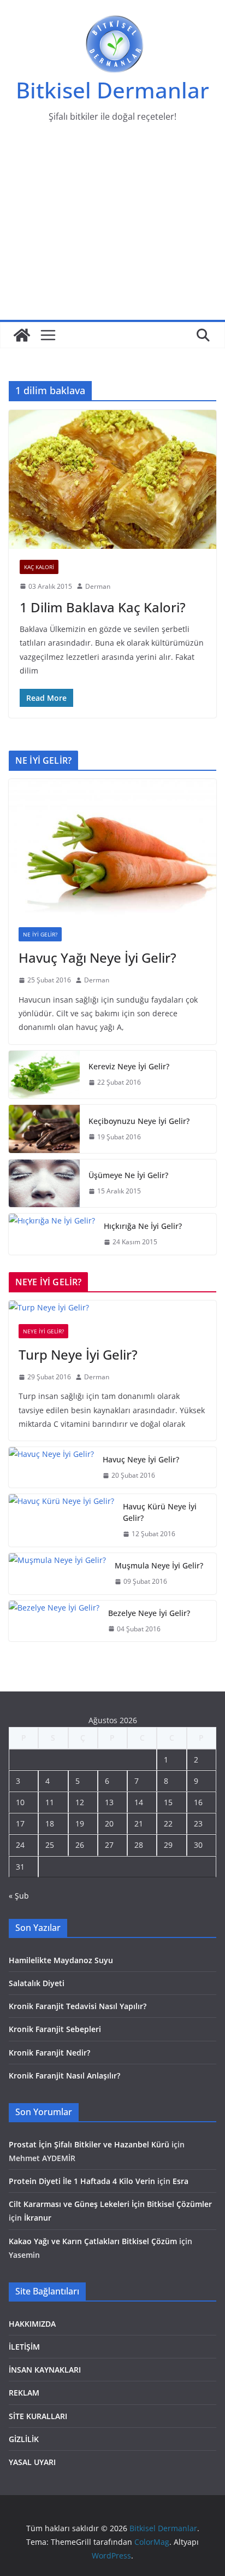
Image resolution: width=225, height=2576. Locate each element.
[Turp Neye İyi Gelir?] (112, 1307)
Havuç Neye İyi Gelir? (141, 1459)
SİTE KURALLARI (38, 2416)
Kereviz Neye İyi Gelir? (129, 1066)
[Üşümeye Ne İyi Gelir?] (44, 1184)
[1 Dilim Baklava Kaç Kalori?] (112, 479)
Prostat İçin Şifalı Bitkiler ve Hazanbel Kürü (89, 2144)
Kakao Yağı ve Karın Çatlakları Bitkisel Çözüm (93, 2241)
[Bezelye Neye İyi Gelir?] (54, 1621)
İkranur (38, 2218)
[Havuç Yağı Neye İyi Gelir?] (112, 848)
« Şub (19, 1896)
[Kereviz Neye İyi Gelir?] (44, 1075)
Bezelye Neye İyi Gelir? (149, 1613)
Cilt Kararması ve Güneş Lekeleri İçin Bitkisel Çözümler (110, 2204)
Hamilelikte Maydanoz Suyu (61, 1960)
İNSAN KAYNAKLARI (45, 2370)
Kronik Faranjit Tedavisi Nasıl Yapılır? (78, 2006)
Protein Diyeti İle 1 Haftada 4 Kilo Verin (82, 2181)
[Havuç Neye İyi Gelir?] (51, 1468)
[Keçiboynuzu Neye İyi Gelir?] (44, 1129)
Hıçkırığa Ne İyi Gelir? (143, 1226)
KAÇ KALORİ (39, 567)
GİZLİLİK (24, 2439)
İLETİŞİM (24, 2347)
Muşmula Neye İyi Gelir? (159, 1565)
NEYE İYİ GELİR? (43, 1331)
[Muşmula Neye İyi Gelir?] (57, 1574)
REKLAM (24, 2393)
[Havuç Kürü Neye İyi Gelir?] (61, 1520)
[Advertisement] (112, 229)
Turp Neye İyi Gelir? (78, 1354)
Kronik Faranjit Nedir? (49, 2053)
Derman (98, 586)
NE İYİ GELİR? (40, 934)
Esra (180, 2181)
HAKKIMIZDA (32, 2324)
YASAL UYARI (32, 2462)
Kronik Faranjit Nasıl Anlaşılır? (64, 2076)
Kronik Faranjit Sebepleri (55, 2029)
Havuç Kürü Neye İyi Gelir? (160, 1512)
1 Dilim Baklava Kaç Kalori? (103, 607)
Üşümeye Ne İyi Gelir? (128, 1175)
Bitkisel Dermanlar (112, 90)
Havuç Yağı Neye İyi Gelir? (97, 958)
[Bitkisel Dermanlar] (22, 335)
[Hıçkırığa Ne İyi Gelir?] (52, 1234)
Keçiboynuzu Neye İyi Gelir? (139, 1121)
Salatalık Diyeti (37, 1983)
